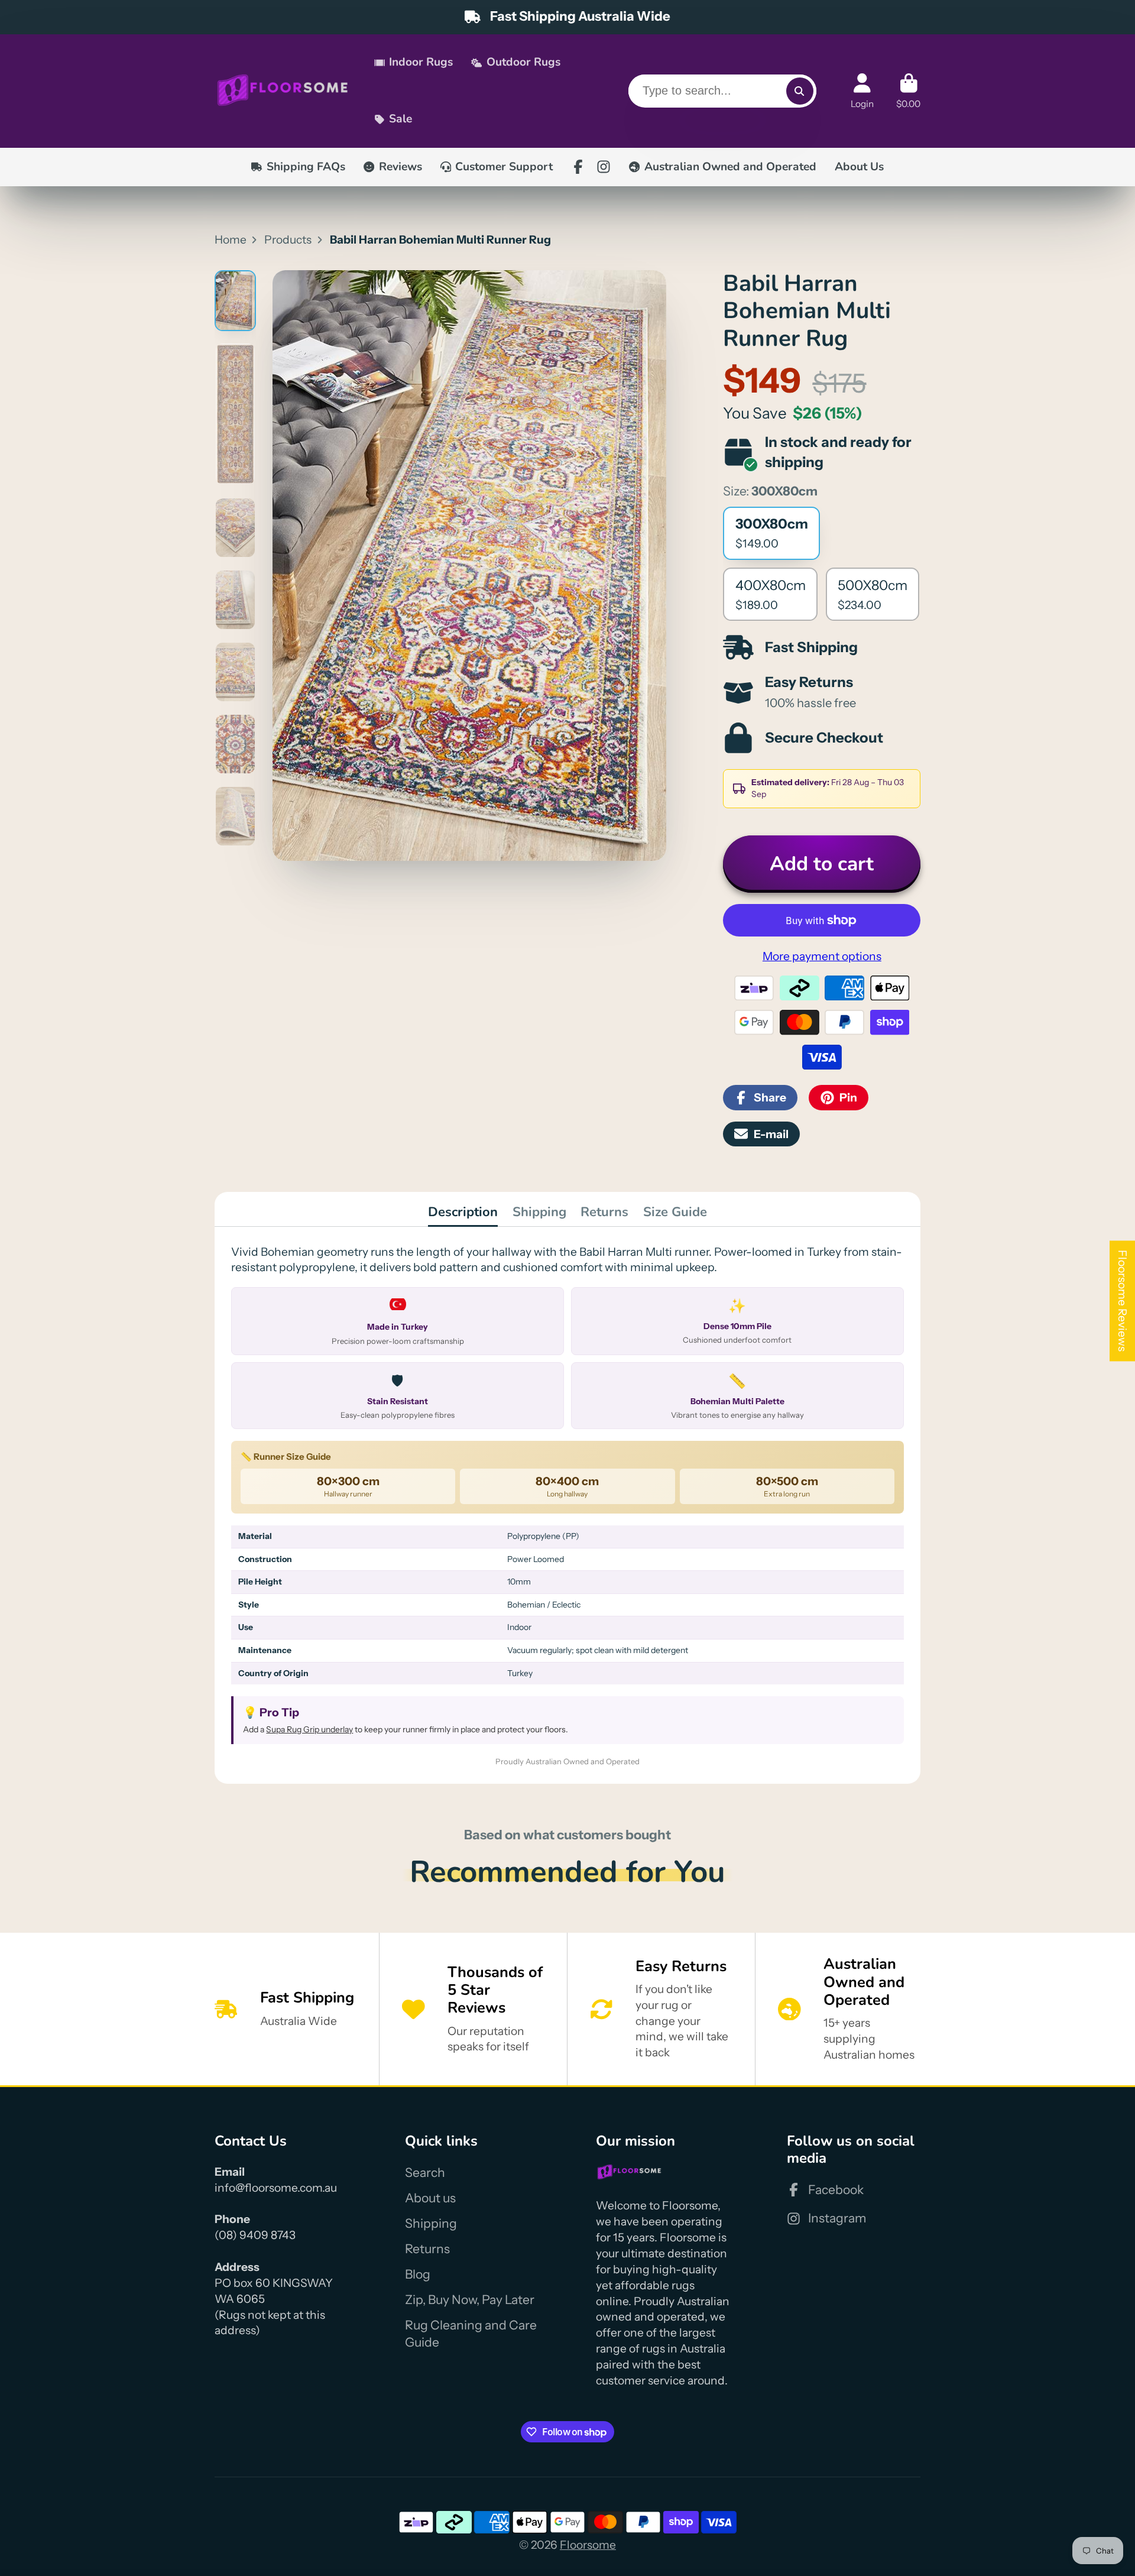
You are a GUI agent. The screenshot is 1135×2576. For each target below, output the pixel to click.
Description (463, 1212)
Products (288, 239)
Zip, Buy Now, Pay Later (470, 2300)
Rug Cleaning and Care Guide (471, 2334)
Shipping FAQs (306, 167)
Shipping (539, 1212)
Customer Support (504, 167)
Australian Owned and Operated (730, 167)
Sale (401, 119)
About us (430, 2198)
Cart (908, 91)
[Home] (283, 91)
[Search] (800, 91)
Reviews (401, 167)
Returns (604, 1212)
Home (231, 239)
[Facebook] (578, 167)
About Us (859, 167)
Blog (418, 2274)
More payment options (822, 956)
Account (862, 91)
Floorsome (588, 2545)
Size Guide (675, 1212)
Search (425, 2172)
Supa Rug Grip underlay (309, 1729)
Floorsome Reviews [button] (1123, 1301)
